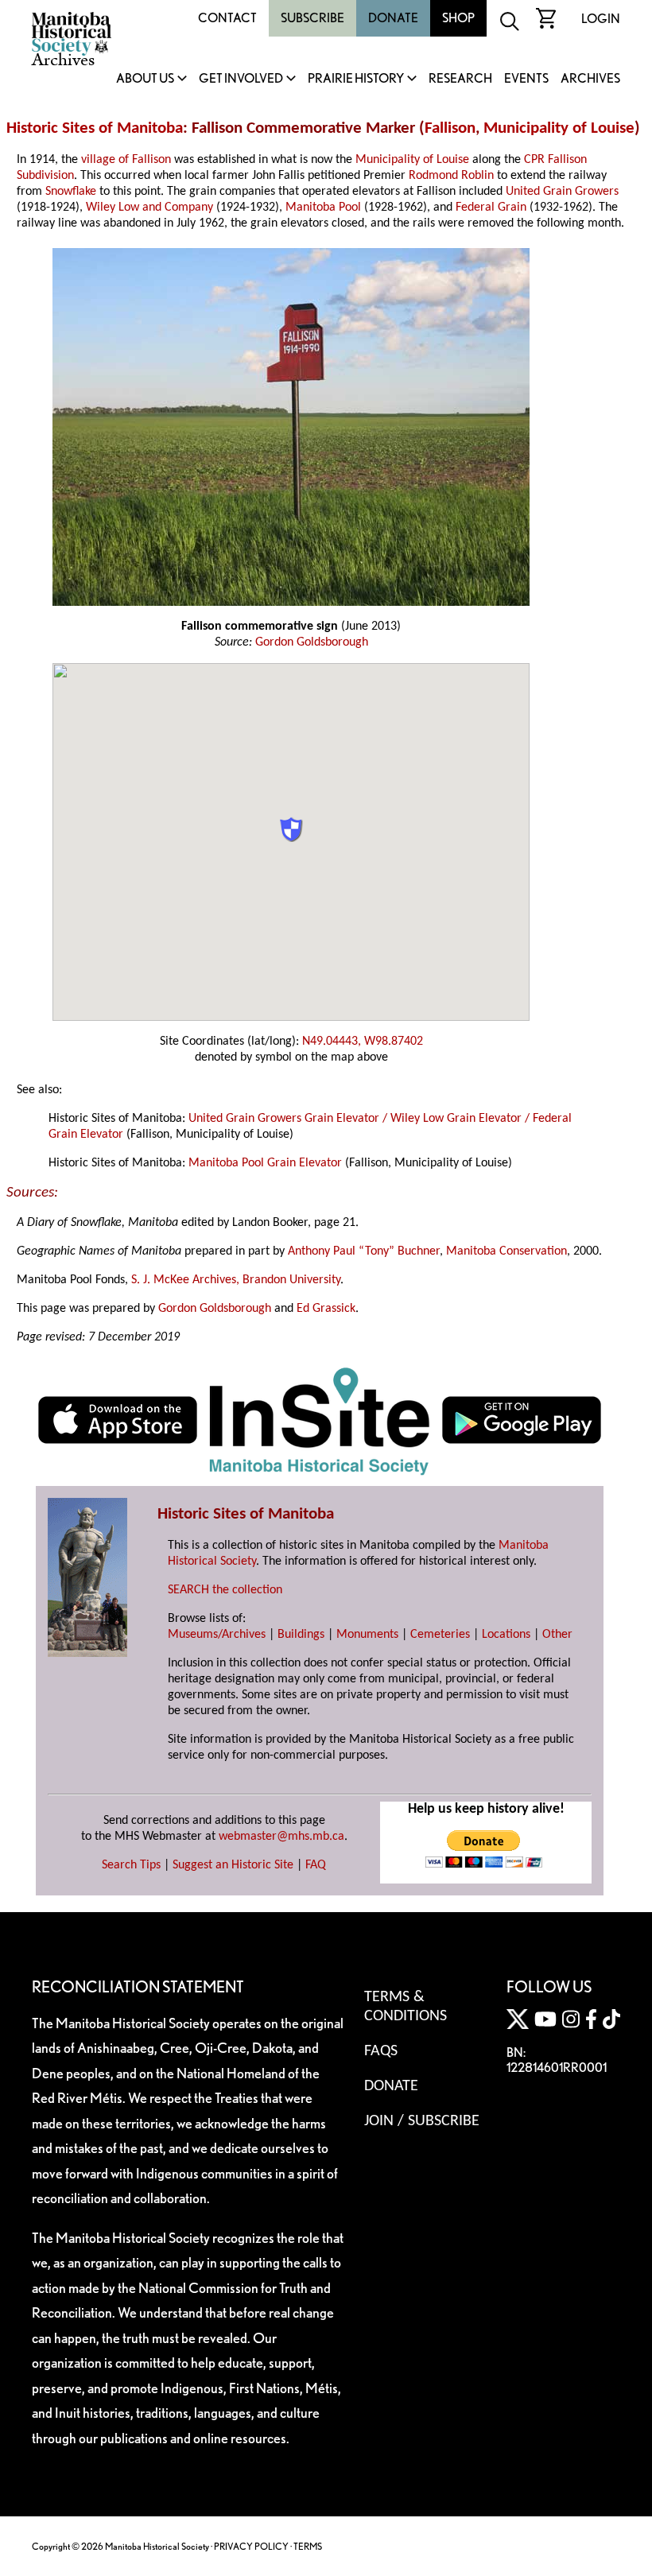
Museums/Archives (217, 1635)
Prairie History (356, 79)
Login (601, 19)
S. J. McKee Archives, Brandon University (236, 1280)
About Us (145, 79)
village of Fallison (126, 160)
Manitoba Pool (323, 208)
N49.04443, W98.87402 (363, 1042)
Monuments (367, 1635)
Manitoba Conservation (506, 1251)
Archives (590, 79)
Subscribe (312, 18)
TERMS (308, 2546)
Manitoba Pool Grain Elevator (265, 1163)
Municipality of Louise (559, 128)
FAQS (381, 2051)
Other (557, 1635)
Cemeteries (440, 1635)
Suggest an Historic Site (233, 1865)
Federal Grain (491, 208)
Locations (506, 1635)
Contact (227, 18)
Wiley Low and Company (149, 208)
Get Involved (241, 79)
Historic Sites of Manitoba (95, 128)
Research (460, 79)
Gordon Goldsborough (312, 642)
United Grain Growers (562, 192)
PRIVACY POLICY (251, 2546)
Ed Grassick (326, 1309)
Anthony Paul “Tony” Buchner (364, 1251)
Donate (393, 18)
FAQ (316, 1865)
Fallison (450, 128)
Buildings (301, 1635)
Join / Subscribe (422, 2121)
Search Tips (131, 1865)
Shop (458, 18)
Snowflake (71, 192)
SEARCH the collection (225, 1590)
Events (526, 79)
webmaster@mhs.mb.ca (281, 1837)
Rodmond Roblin (451, 176)
